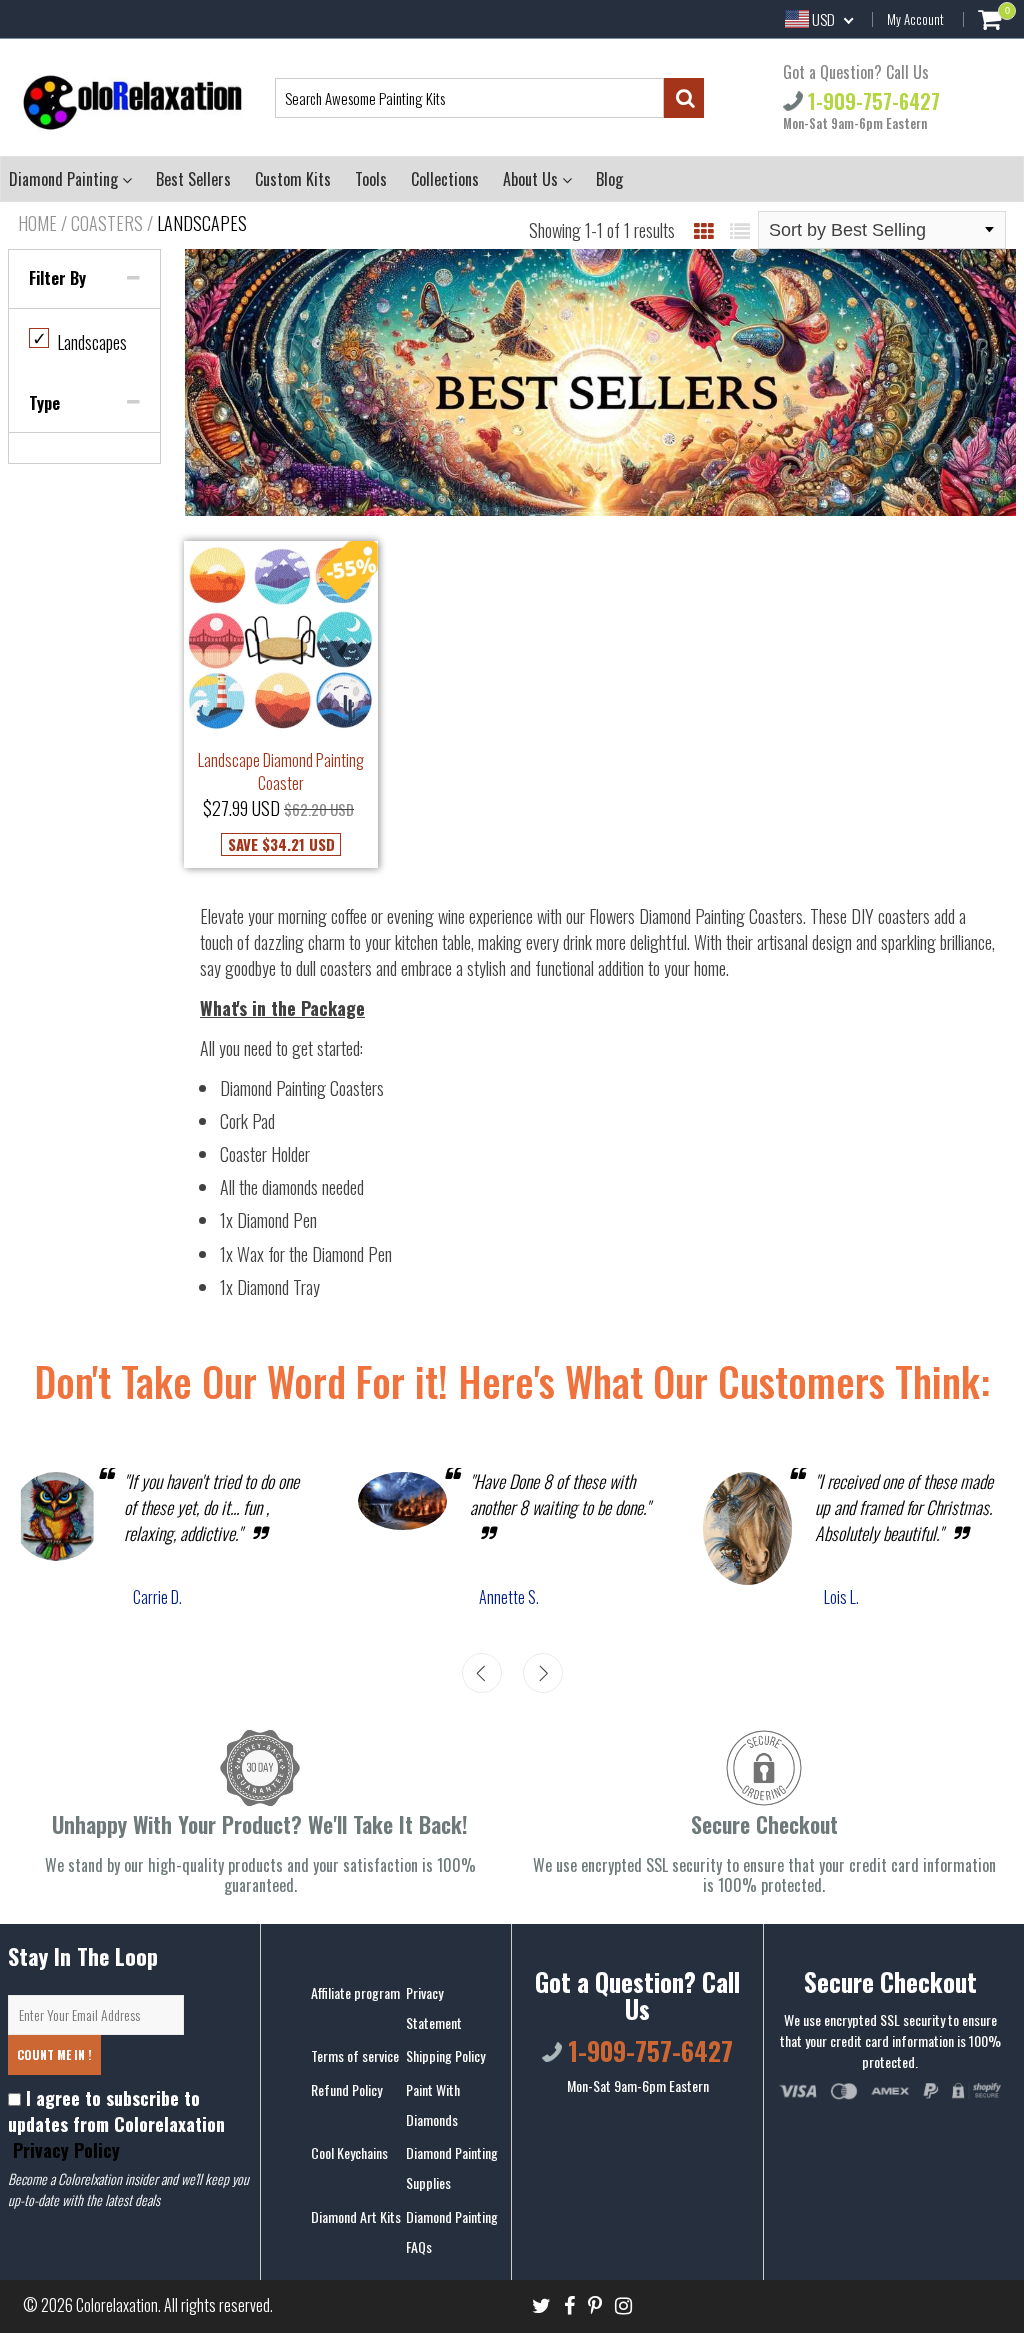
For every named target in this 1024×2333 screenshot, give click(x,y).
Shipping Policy (445, 2055)
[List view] (740, 230)
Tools (371, 179)
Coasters (107, 223)
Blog (609, 179)
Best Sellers (193, 179)
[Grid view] (704, 230)
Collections (445, 179)
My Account (915, 19)
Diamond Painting (65, 179)
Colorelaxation (117, 2305)
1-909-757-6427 (871, 100)
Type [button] (44, 403)
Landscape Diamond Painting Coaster (281, 771)
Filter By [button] (57, 278)
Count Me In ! (54, 2054)
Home (37, 223)
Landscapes (79, 342)
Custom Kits (293, 179)
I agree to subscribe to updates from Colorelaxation (116, 2124)
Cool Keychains (349, 2152)
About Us (532, 179)
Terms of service (355, 2055)
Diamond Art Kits (356, 2216)
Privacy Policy (64, 2150)
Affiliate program (355, 1992)
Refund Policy (346, 2089)
